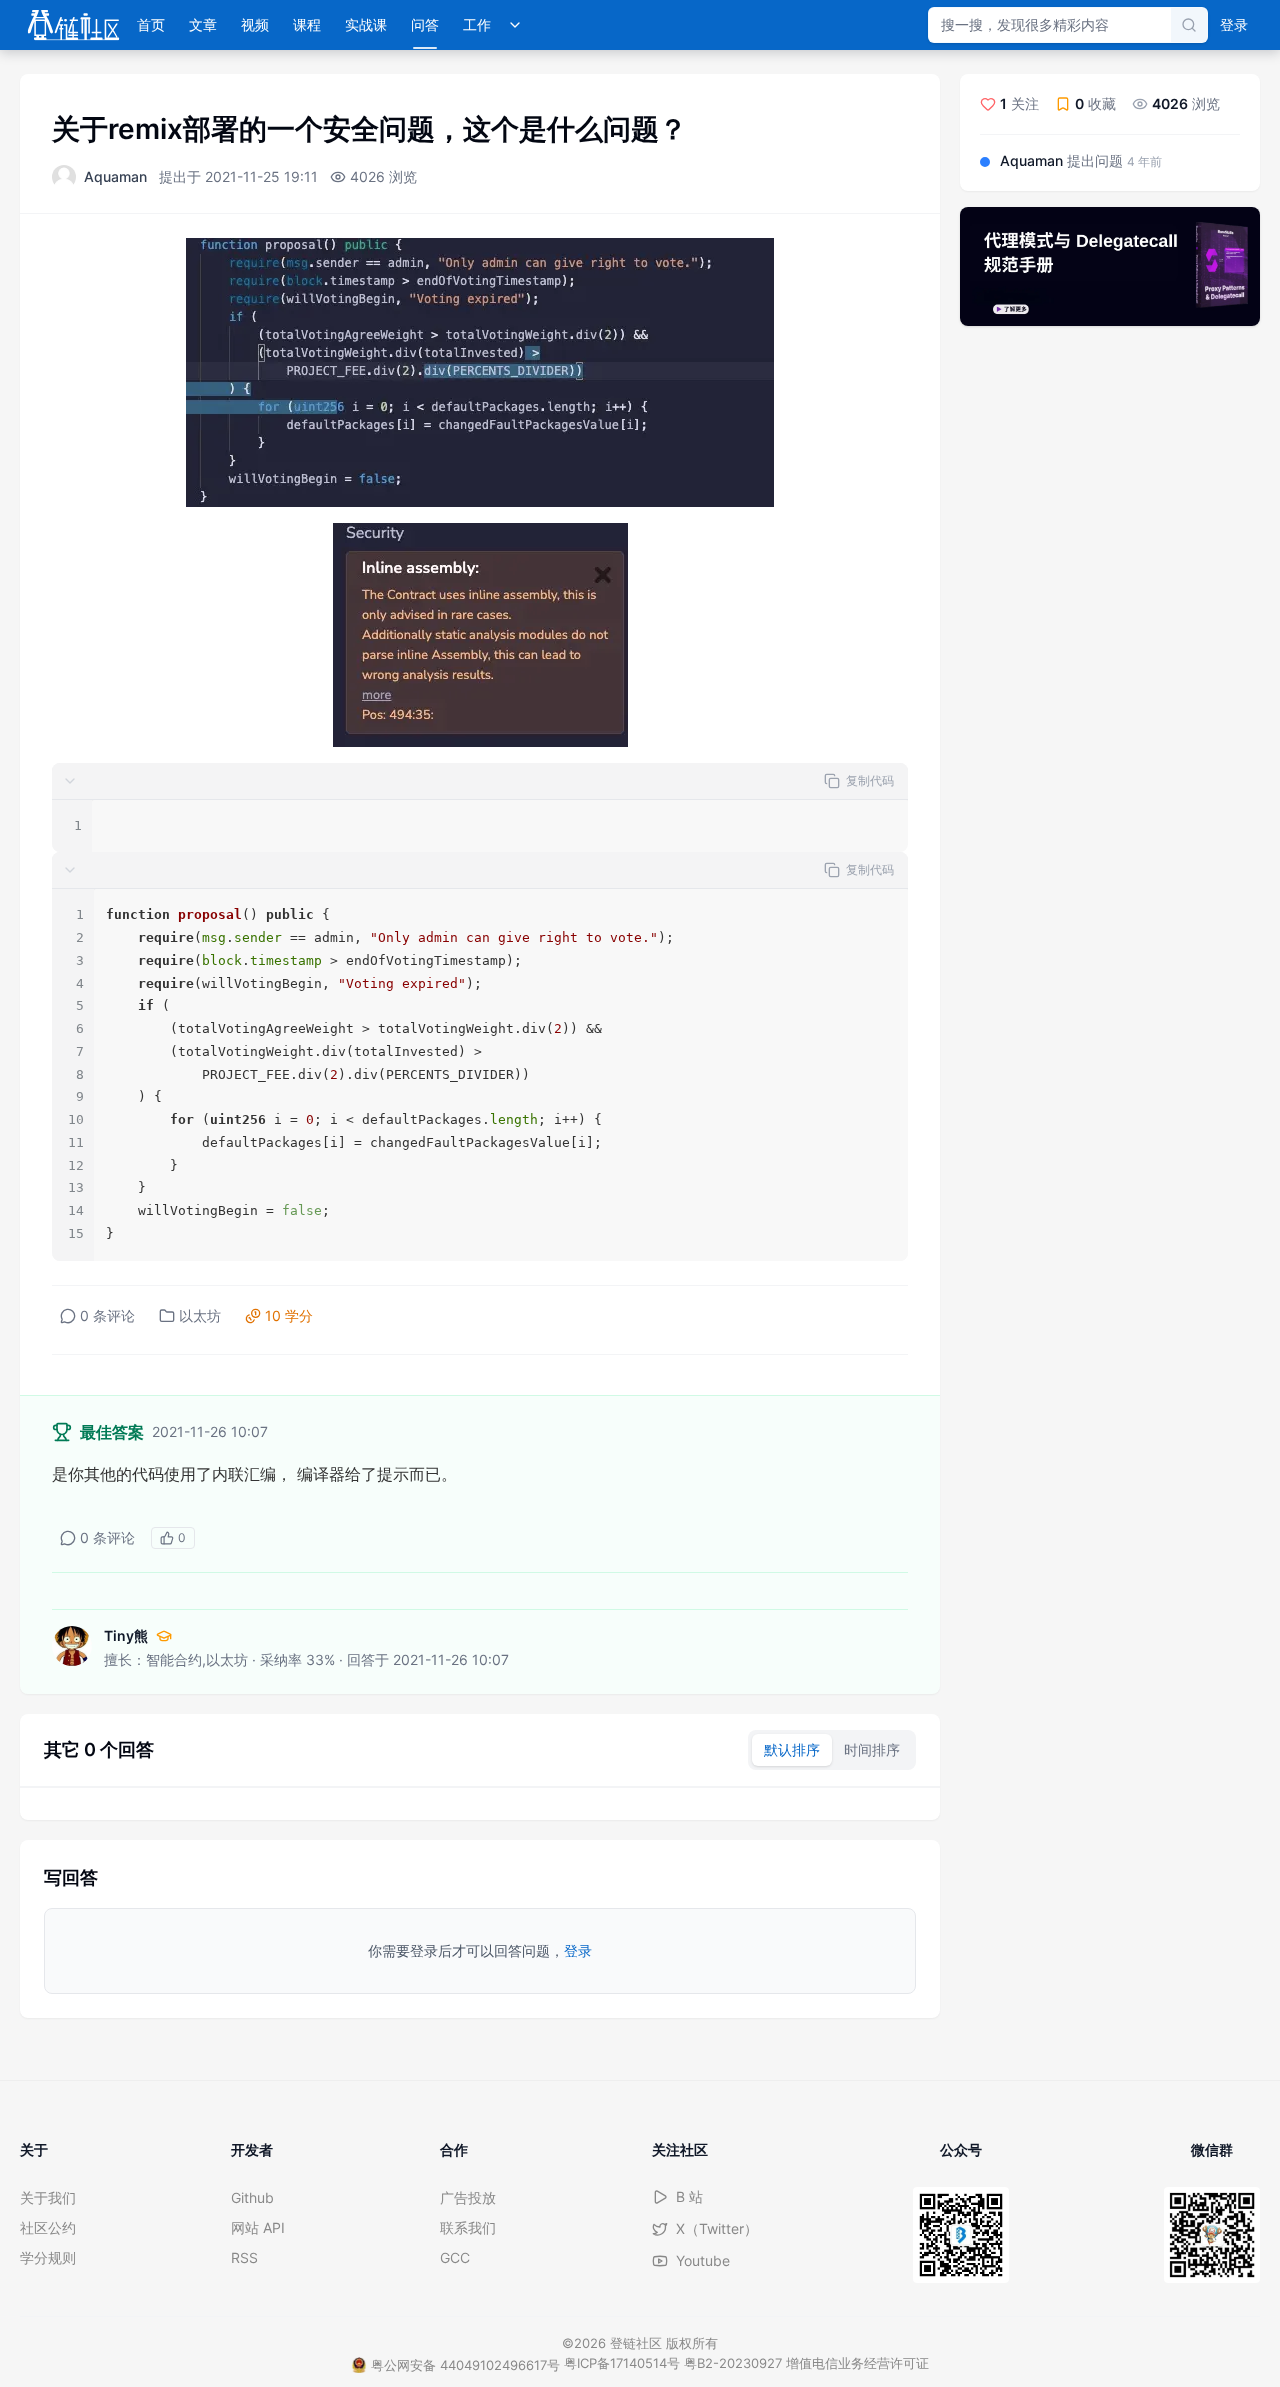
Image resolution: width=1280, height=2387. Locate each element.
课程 (307, 24)
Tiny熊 (126, 1635)
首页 (151, 24)
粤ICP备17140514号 (622, 2363)
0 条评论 (107, 1315)
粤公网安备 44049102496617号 (465, 2365)
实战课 (366, 24)
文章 (203, 24)
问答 (425, 24)
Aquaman (115, 176)
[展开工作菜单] (515, 25)
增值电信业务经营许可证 (857, 2363)
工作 (477, 24)
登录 (1234, 24)
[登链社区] (73, 25)
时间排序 (872, 1749)
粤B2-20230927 (733, 2363)
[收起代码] (70, 781)
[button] (480, 781)
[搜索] (1189, 25)
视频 (255, 24)
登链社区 (638, 2343)
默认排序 (792, 1749)
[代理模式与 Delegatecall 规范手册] (1110, 266)
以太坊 (200, 1315)
